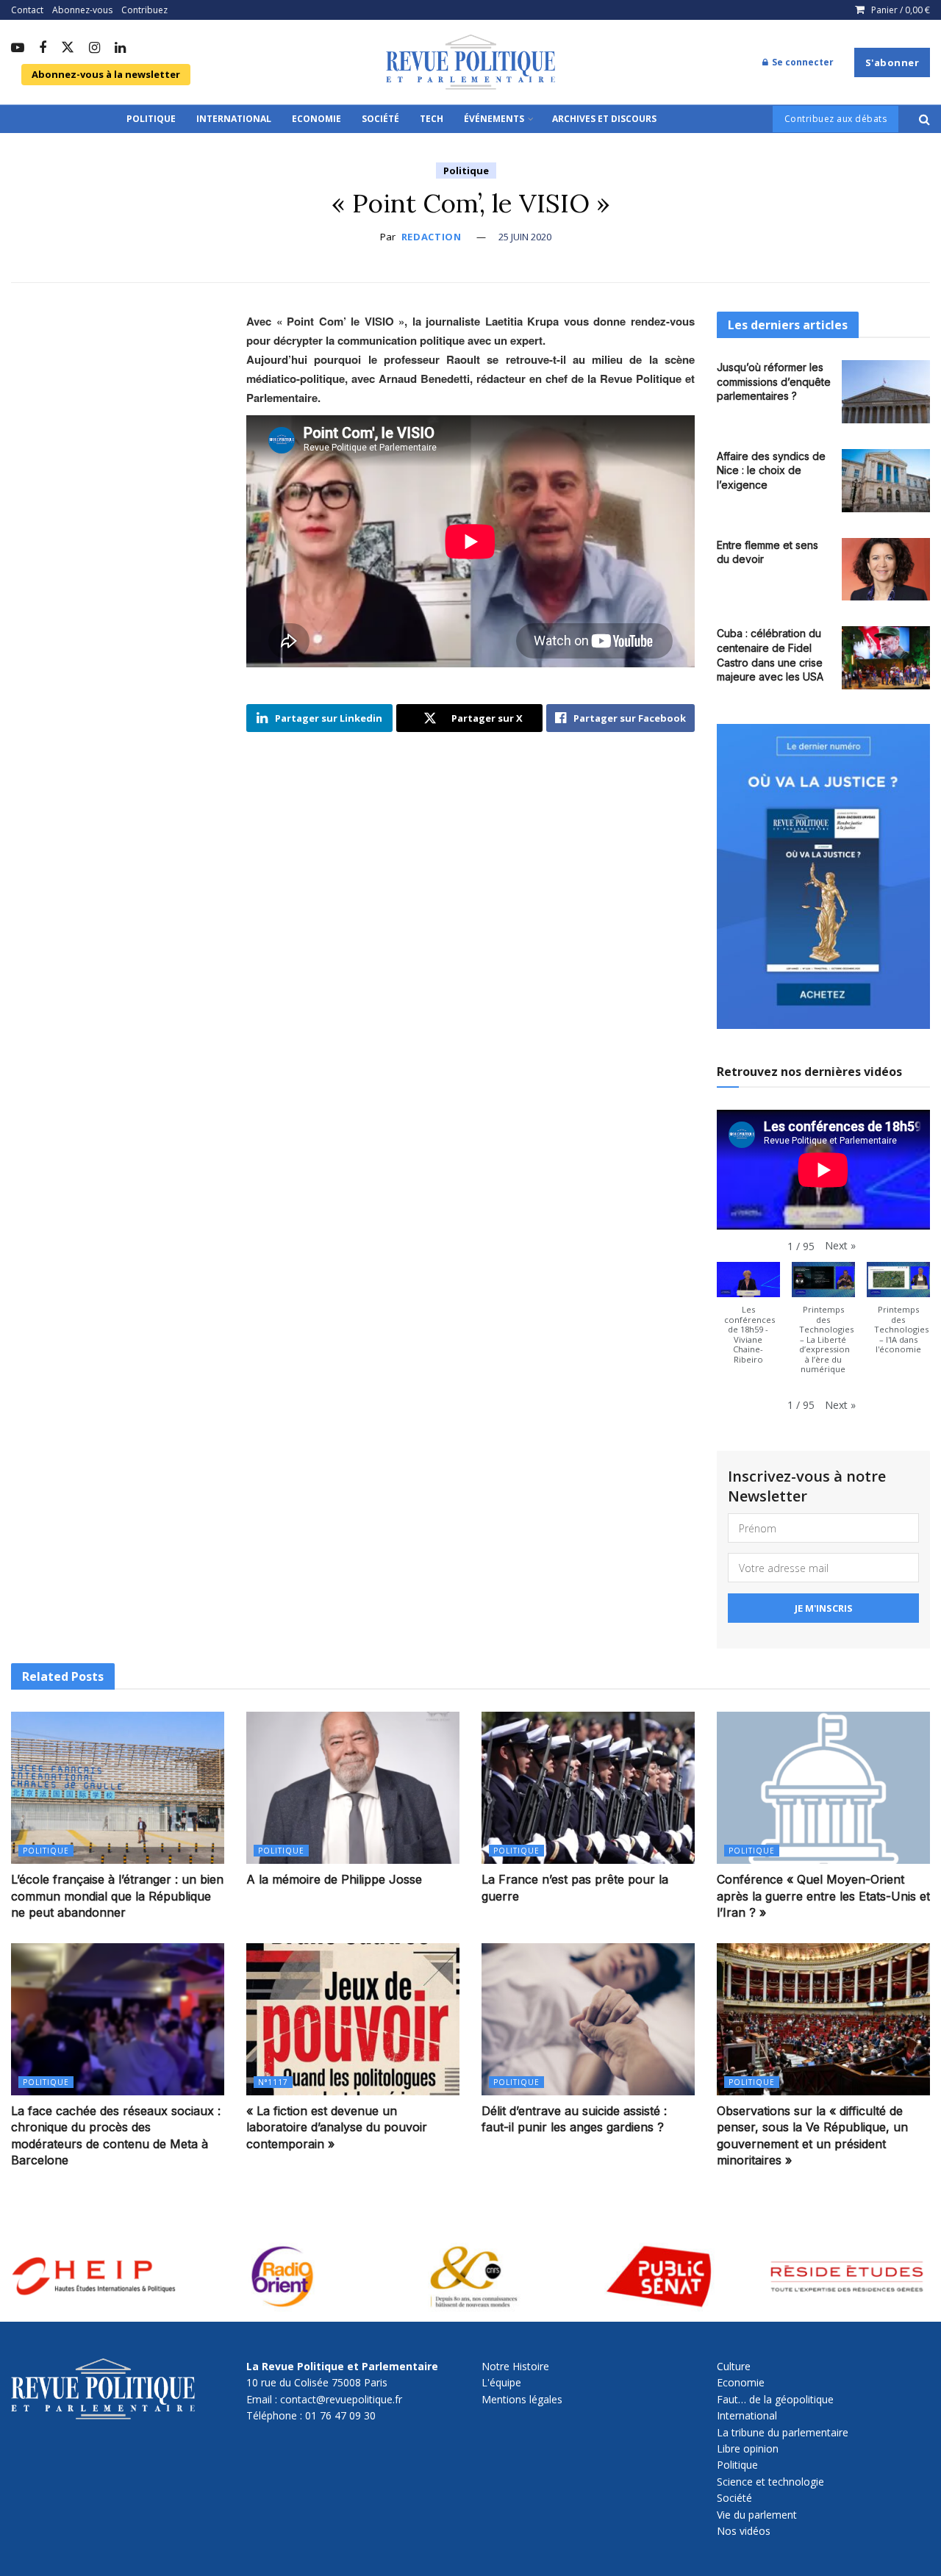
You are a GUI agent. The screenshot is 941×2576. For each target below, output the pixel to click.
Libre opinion (748, 2448)
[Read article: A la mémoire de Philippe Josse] (353, 1788)
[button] (840, 1246)
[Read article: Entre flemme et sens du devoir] (886, 570)
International (234, 119)
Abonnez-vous (82, 10)
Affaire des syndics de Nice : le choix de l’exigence (771, 470)
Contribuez (144, 10)
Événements (494, 119)
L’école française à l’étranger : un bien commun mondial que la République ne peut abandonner (117, 1896)
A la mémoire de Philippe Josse (334, 1879)
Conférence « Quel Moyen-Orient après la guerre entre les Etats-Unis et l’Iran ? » (823, 1896)
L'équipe (501, 2382)
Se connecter (802, 62)
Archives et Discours (604, 119)
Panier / (901, 10)
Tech (432, 119)
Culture (734, 2366)
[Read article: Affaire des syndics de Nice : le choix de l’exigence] (886, 481)
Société (380, 119)
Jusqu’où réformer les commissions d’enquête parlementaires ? (774, 381)
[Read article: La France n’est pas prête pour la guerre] (588, 1788)
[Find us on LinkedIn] (120, 49)
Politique (151, 119)
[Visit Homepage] (470, 62)
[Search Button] (924, 119)
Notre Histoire (515, 2366)
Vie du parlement (757, 2515)
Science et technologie (770, 2482)
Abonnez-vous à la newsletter (106, 74)
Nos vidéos (744, 2531)
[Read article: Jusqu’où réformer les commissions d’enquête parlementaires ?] (886, 392)
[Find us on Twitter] (68, 48)
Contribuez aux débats (836, 119)
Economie (316, 119)
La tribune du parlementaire (783, 2432)
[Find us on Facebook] (43, 49)
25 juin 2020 (525, 237)
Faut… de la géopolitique (775, 2399)
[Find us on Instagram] (94, 49)
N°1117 (273, 2082)
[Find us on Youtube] (18, 49)
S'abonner (892, 62)
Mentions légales (522, 2399)
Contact (27, 10)
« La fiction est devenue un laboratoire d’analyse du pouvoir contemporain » (337, 2127)
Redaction (432, 237)
